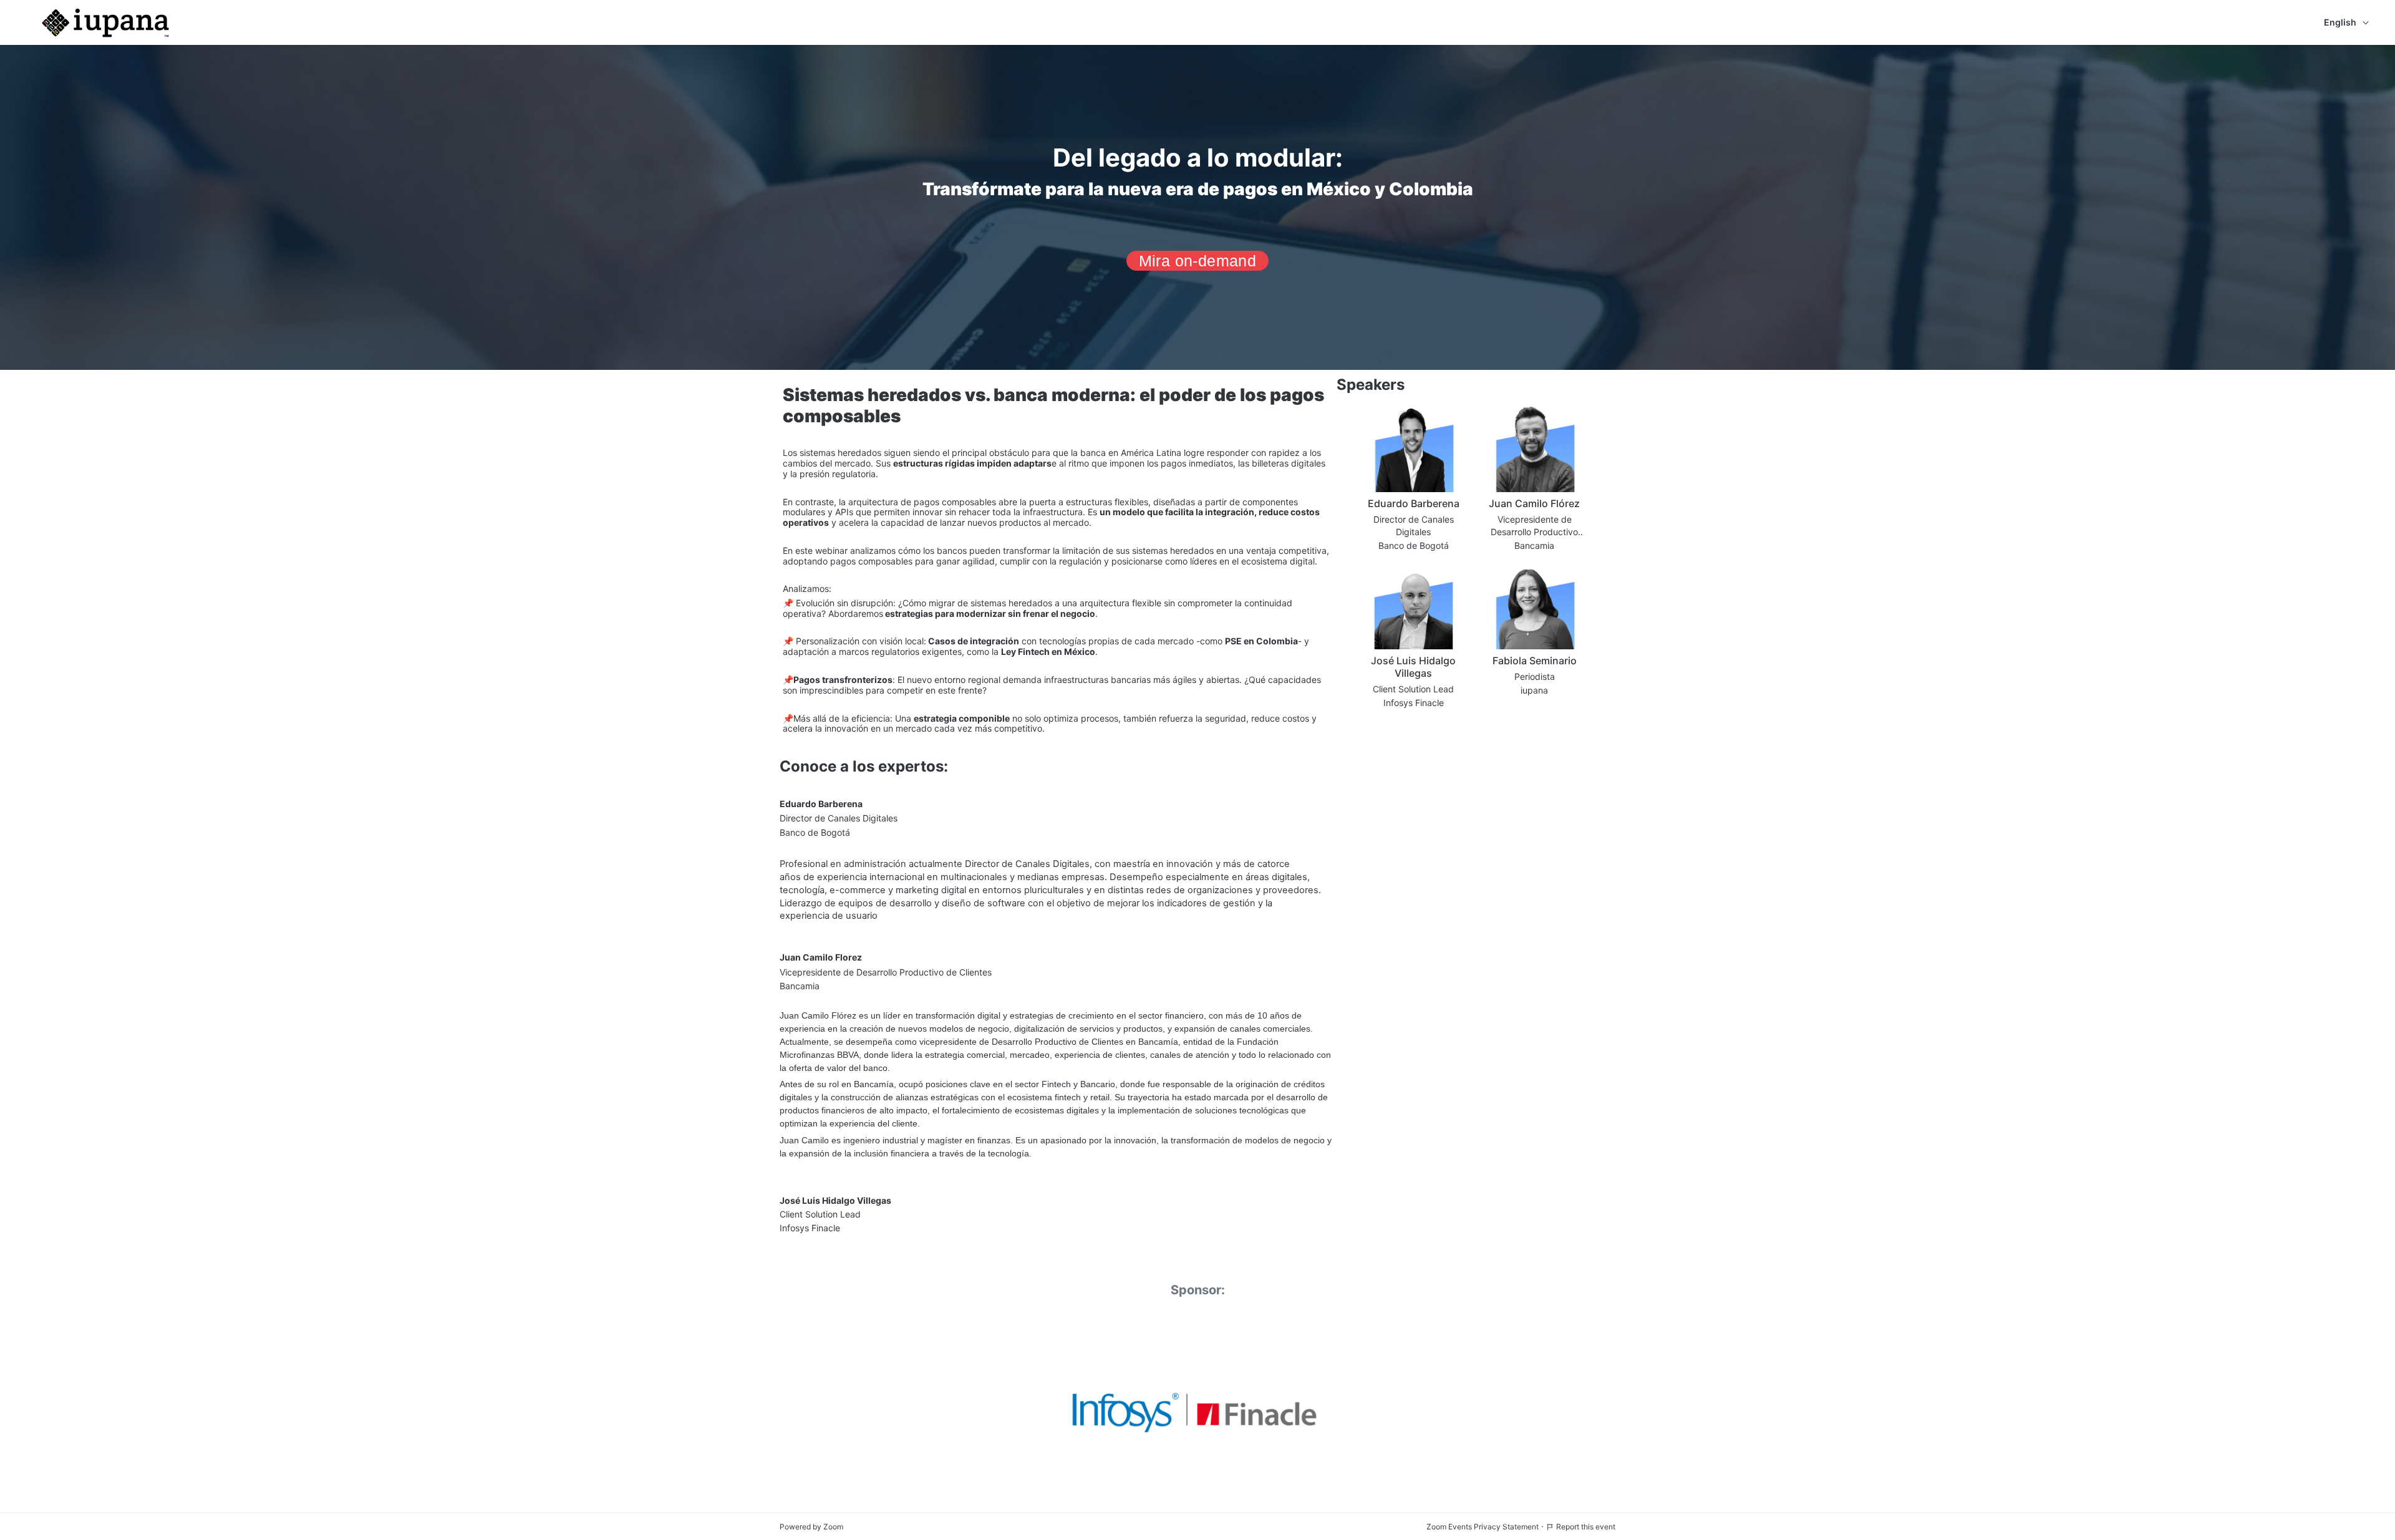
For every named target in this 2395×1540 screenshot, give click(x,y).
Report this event (1586, 1527)
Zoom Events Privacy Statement (1483, 1527)
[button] (1413, 480)
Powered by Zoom (811, 1527)
